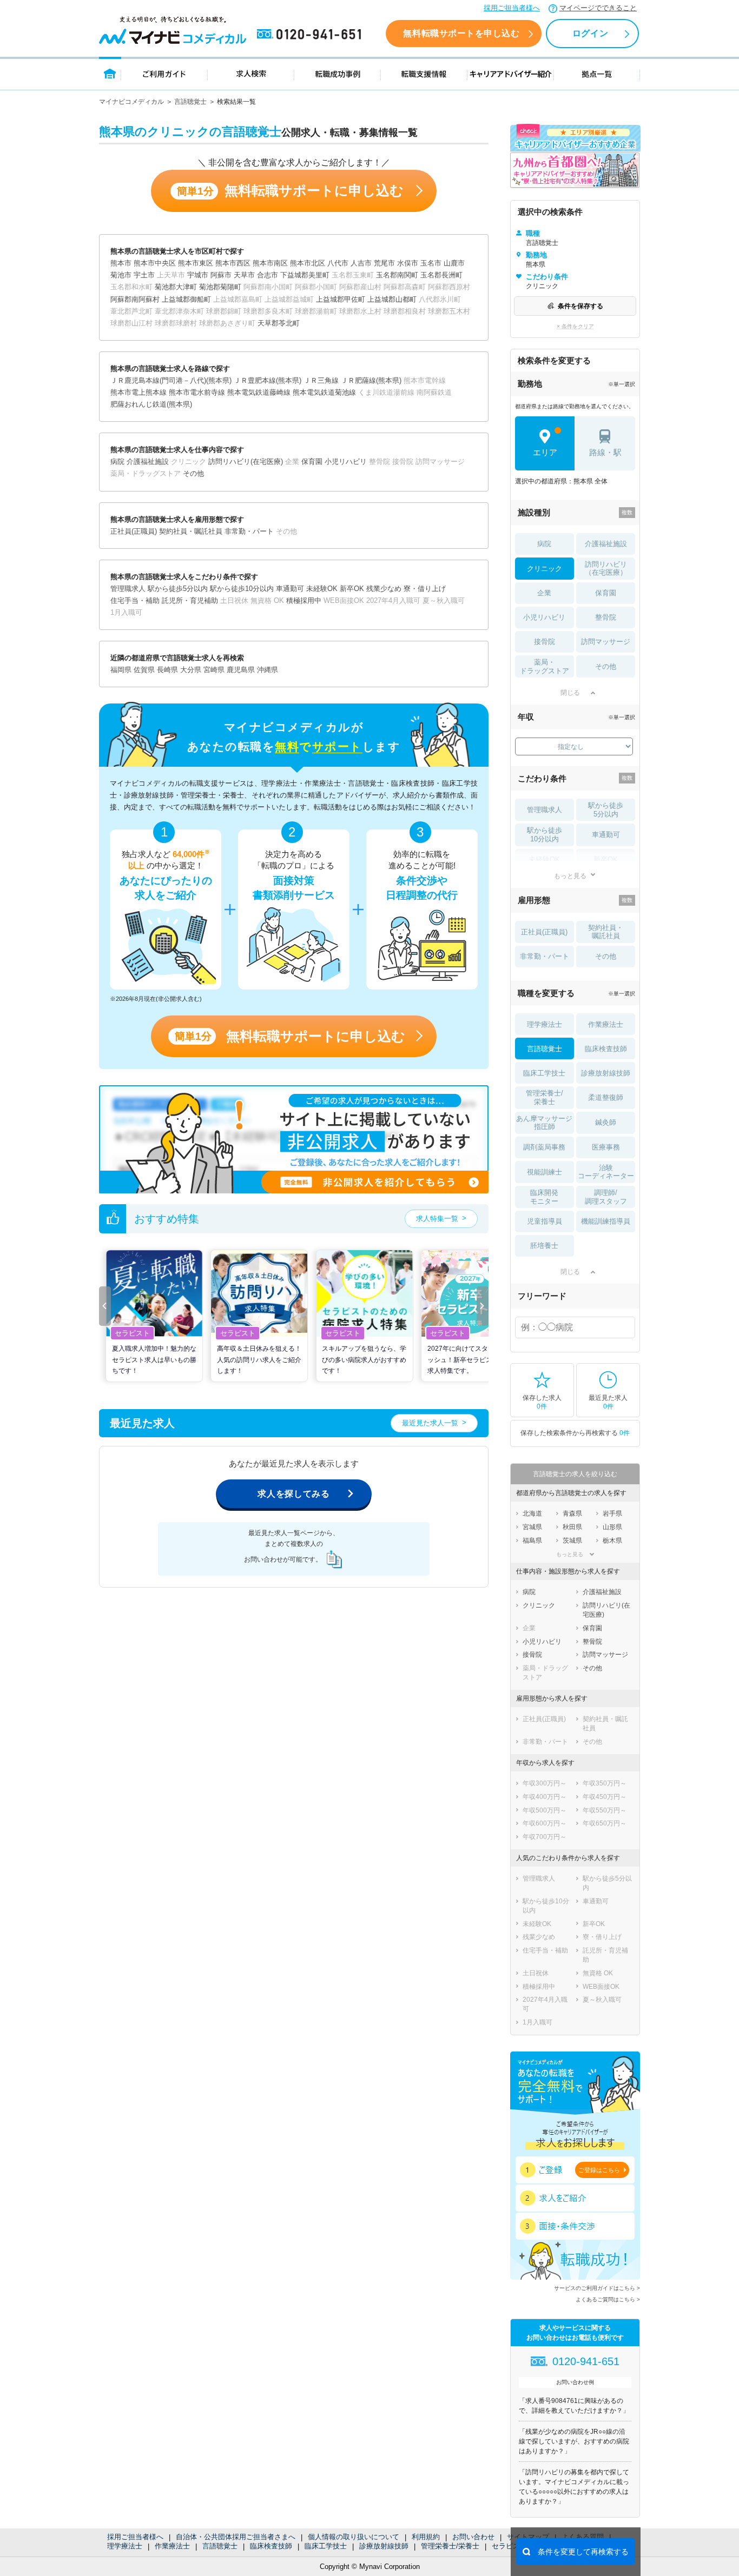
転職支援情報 (424, 73)
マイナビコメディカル (131, 102)
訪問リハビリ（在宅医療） (606, 569)
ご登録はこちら (599, 2170)
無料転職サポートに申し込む (290, 191)
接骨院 (545, 642)
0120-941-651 (311, 35)
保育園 (606, 593)
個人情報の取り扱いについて (354, 2537)
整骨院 (606, 617)
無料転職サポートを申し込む (461, 33)
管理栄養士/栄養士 (450, 2546)
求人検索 (251, 73)
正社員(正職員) (544, 932)
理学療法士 (125, 2546)
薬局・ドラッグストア (545, 666)
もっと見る (570, 876)
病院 (544, 544)
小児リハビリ (544, 617)
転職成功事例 (338, 73)
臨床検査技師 (271, 2546)
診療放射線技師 (384, 2546)
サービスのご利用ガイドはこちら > (597, 2288)
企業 (544, 593)
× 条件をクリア (575, 326)
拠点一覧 (597, 73)
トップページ (110, 73)
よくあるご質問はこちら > (608, 2299)
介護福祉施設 (606, 544)
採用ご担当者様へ (512, 8)
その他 (606, 666)
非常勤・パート (545, 956)
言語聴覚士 (190, 102)
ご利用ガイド (164, 73)
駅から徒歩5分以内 (606, 810)
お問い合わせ (473, 2537)
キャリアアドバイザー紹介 (511, 73)
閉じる (570, 693)
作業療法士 (172, 2546)
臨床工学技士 (326, 2546)
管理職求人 (545, 810)
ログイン (590, 33)
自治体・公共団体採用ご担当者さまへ (236, 2537)
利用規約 (426, 2537)
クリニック (545, 569)
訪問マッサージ (606, 642)
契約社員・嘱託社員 (606, 932)
